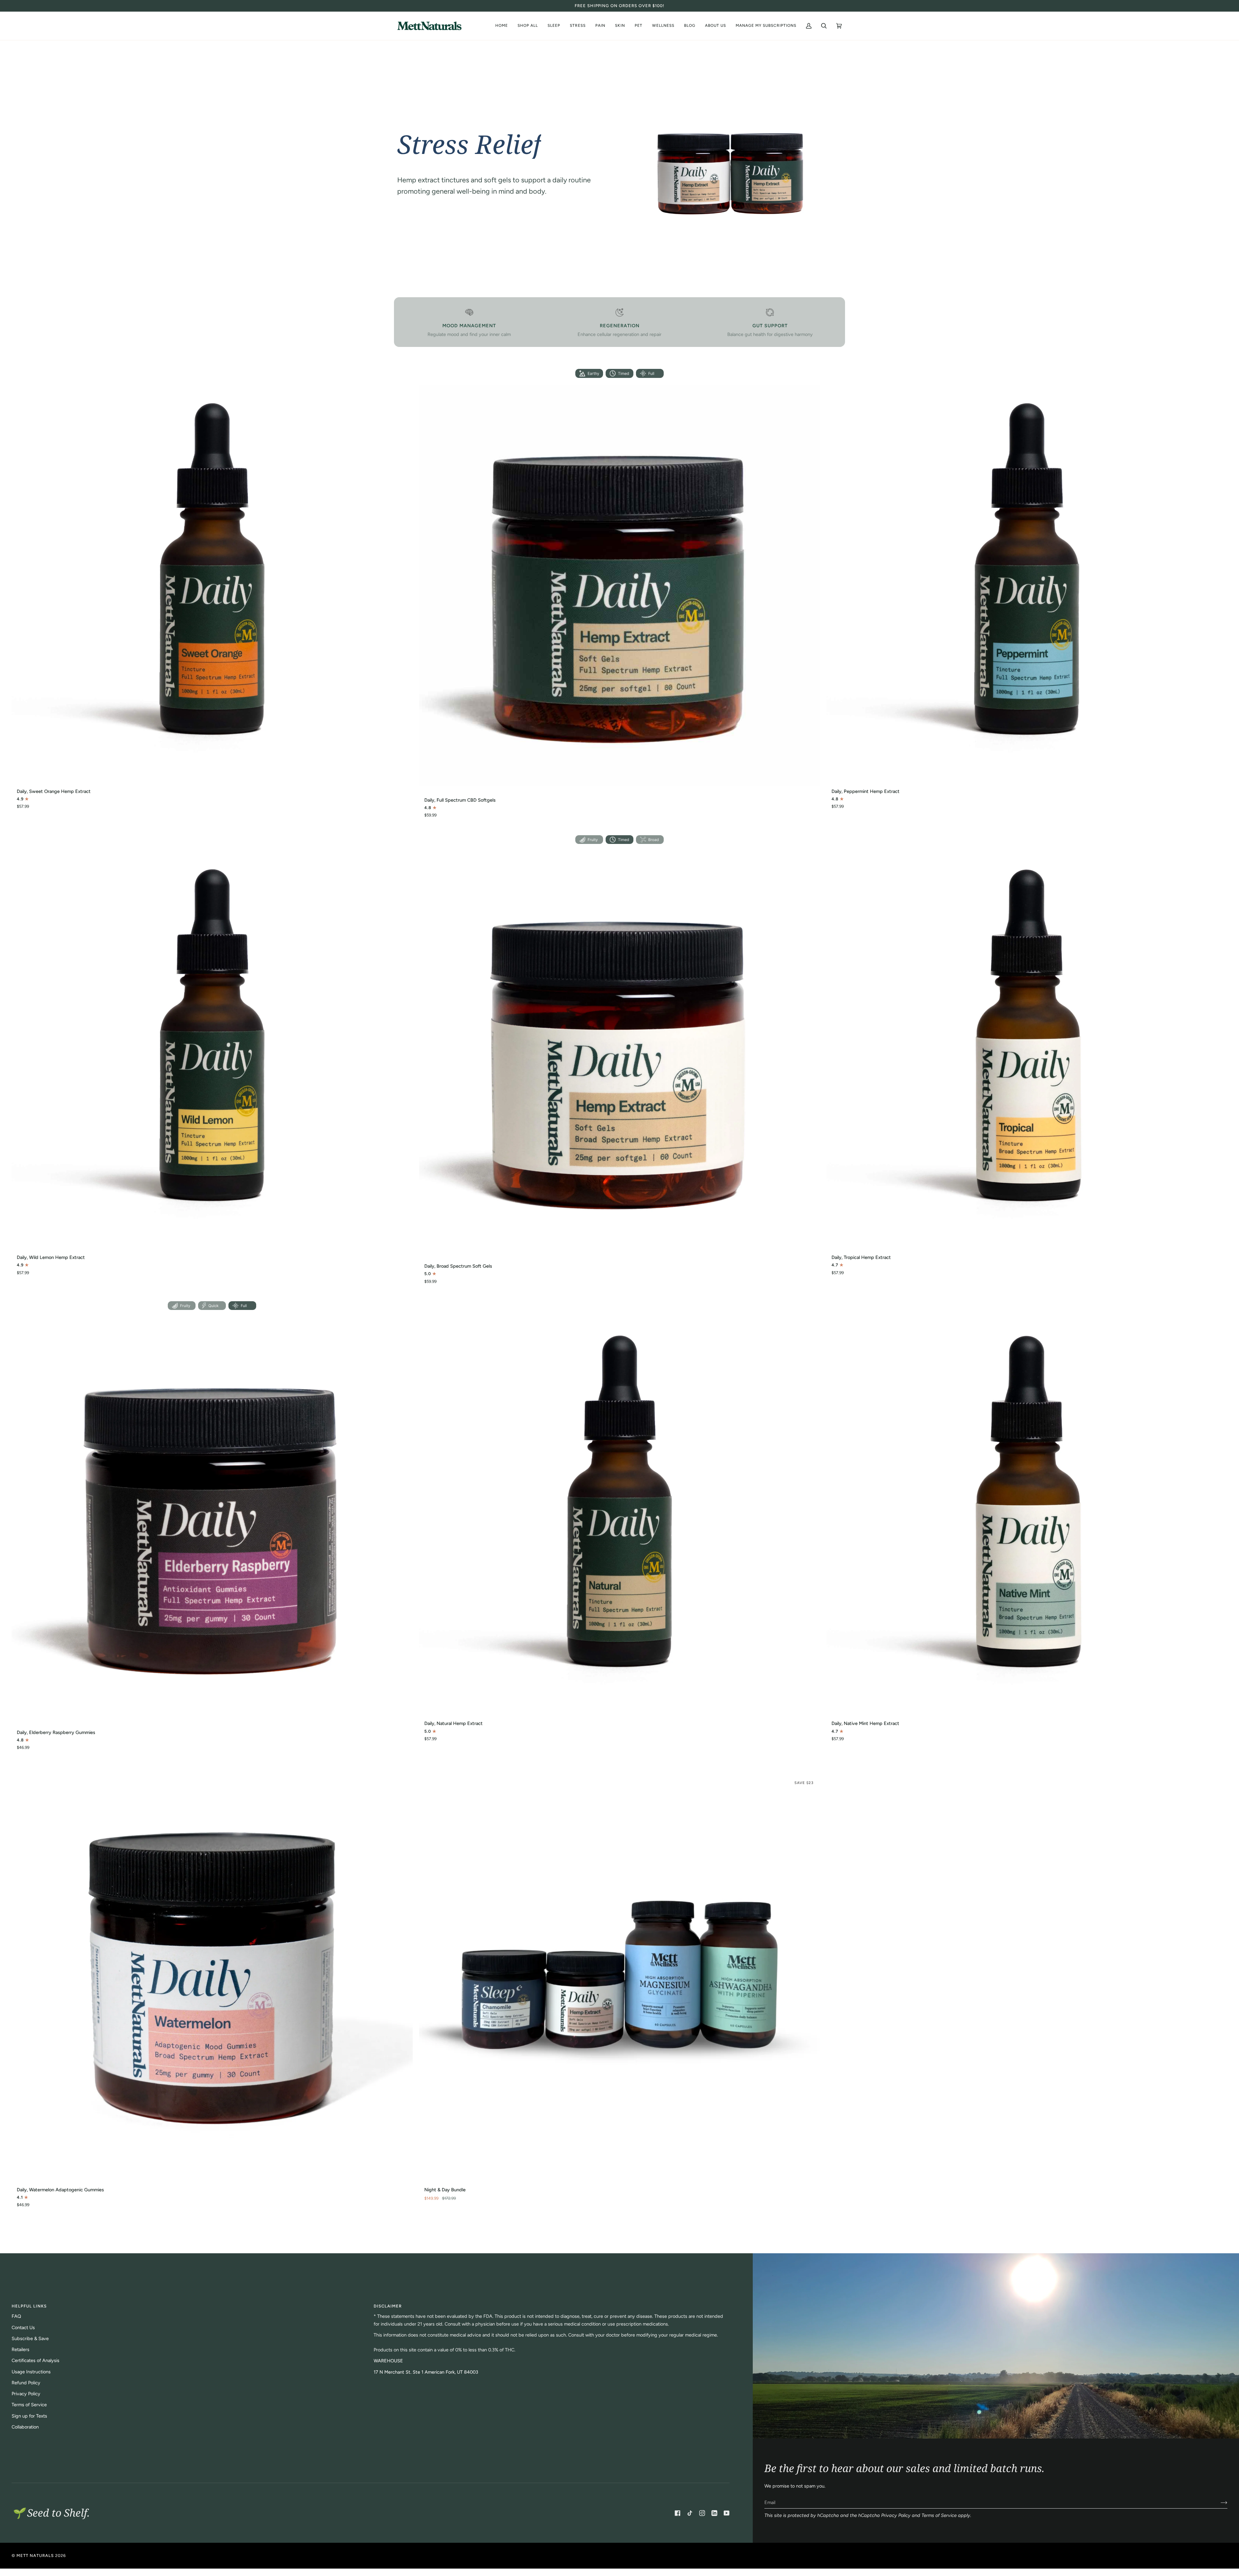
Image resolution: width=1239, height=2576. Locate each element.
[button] (715, 26)
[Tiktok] (690, 2513)
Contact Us (23, 2328)
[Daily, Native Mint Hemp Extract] (1027, 1510)
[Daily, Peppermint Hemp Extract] (1027, 577)
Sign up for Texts (29, 2416)
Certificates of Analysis (35, 2360)
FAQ (16, 2316)
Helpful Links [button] (29, 2306)
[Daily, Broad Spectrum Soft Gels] (620, 1052)
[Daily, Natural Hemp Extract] (620, 1510)
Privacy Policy (896, 2515)
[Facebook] (678, 2513)
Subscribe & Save (30, 2338)
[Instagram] (702, 2513)
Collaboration (25, 2427)
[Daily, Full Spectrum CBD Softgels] (620, 586)
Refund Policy (26, 2383)
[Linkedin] (714, 2513)
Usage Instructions (31, 2372)
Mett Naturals (35, 2556)
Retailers (20, 2349)
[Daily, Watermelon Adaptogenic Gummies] (212, 1976)
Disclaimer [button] (388, 2306)
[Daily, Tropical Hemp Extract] (1027, 1043)
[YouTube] (727, 2513)
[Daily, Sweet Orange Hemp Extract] (212, 577)
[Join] (1219, 2502)
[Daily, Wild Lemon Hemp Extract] (212, 1043)
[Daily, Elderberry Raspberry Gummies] (212, 1518)
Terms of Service (939, 2515)
